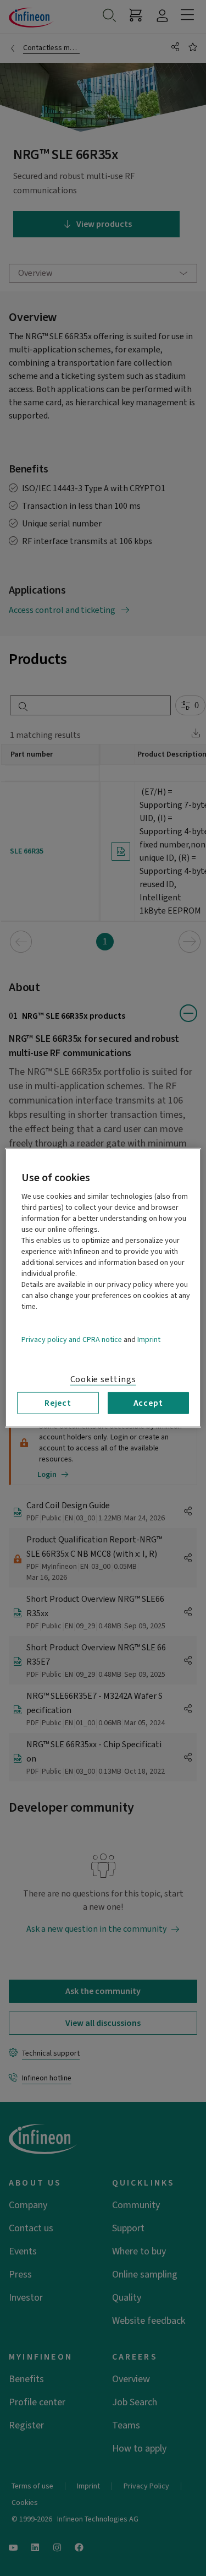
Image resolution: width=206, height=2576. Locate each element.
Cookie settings (103, 1379)
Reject (58, 1403)
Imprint (149, 1340)
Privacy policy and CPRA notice (72, 1340)
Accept (148, 1403)
